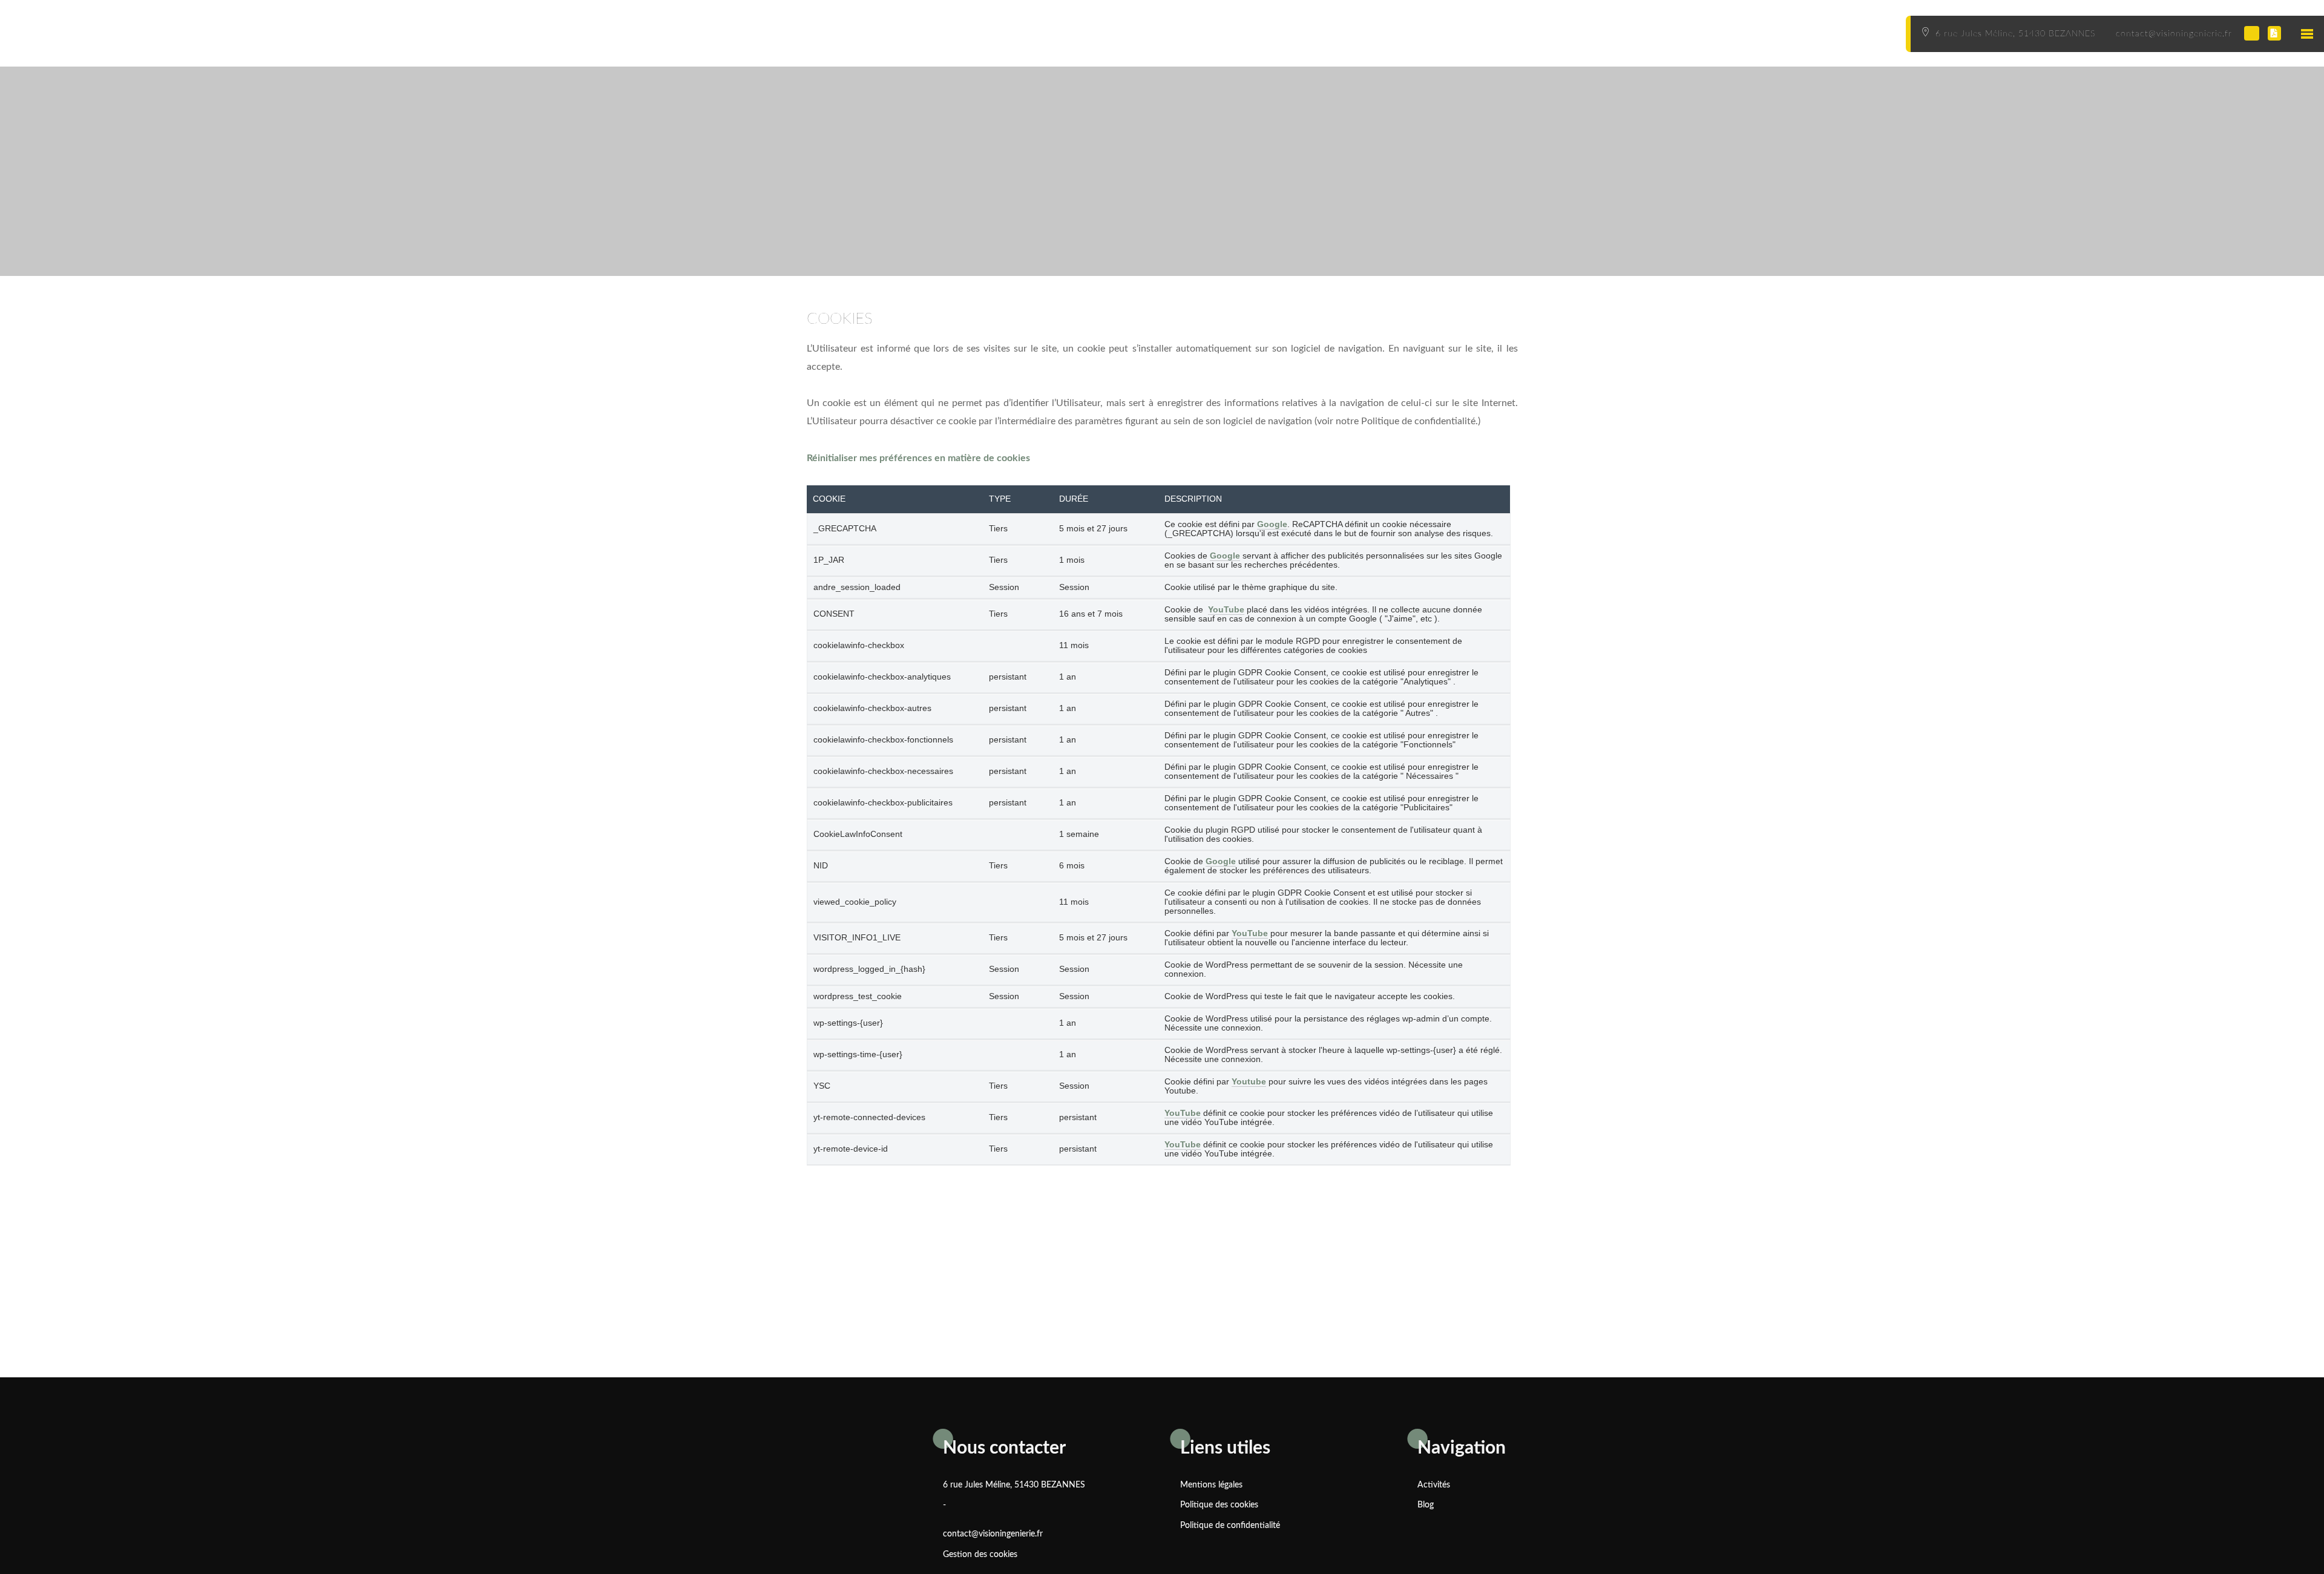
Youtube (1249, 1082)
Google (1272, 524)
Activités (1434, 1485)
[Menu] (2306, 33)
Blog (1426, 1505)
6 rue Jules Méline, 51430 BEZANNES (1014, 1485)
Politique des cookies (1219, 1505)
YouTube (1226, 610)
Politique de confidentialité (1230, 1526)
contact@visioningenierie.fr (993, 1534)
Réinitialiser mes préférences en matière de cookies (918, 458)
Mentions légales (1211, 1485)
